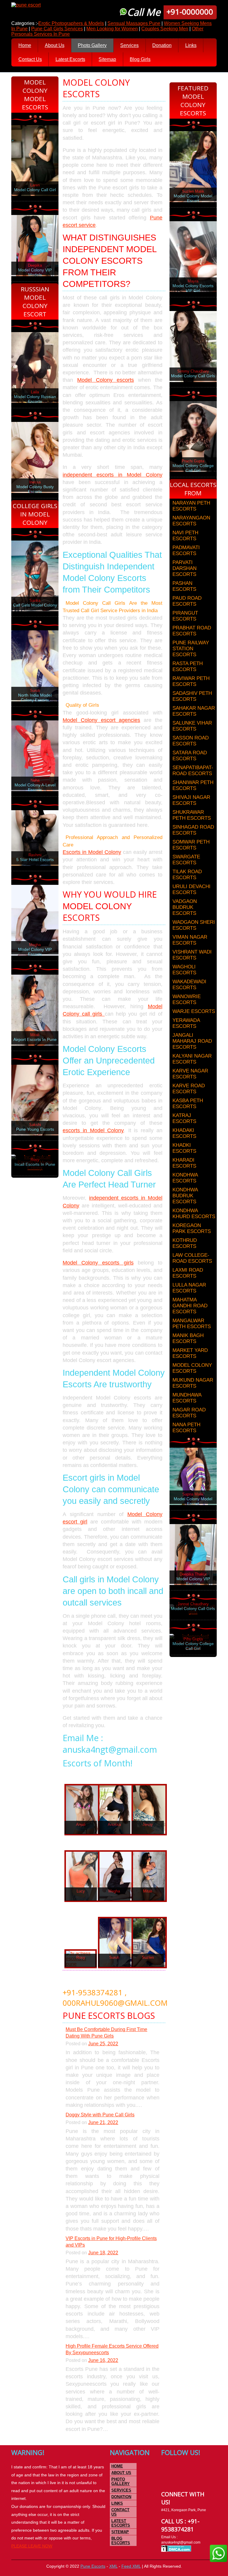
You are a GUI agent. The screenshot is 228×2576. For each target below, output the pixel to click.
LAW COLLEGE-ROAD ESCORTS (192, 1258)
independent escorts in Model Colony (113, 475)
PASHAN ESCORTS (184, 586)
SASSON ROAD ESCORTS (191, 741)
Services (129, 45)
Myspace (200, 2468)
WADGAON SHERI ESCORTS (194, 925)
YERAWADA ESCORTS (186, 1023)
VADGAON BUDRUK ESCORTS (185, 907)
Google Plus (189, 2468)
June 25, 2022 (103, 2044)
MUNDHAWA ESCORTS (187, 1398)
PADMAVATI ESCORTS (186, 550)
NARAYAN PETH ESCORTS (191, 506)
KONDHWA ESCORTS (185, 1178)
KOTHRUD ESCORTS (185, 1243)
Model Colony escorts (106, 380)
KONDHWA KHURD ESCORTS (194, 1214)
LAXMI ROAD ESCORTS (188, 1273)
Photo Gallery (92, 45)
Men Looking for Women (112, 29)
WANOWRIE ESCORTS (187, 999)
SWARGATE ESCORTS (186, 860)
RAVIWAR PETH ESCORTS (191, 681)
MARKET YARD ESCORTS (190, 1353)
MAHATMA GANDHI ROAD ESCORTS (190, 1306)
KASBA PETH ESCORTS (188, 1104)
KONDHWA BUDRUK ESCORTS (185, 1196)
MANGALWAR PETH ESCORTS (192, 1324)
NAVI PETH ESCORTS (185, 536)
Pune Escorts (93, 2566)
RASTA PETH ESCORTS (188, 666)
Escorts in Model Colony (92, 852)
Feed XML (131, 2566)
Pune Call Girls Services (57, 29)
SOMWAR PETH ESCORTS (191, 845)
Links (191, 45)
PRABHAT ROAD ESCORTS (192, 631)
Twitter (177, 2468)
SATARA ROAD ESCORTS (190, 756)
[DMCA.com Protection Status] (176, 2551)
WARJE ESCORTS (194, 1011)
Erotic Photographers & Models (71, 23)
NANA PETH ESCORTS (186, 1428)
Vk (166, 2479)
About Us (55, 45)
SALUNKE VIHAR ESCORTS (192, 726)
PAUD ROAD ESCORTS (187, 601)
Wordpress (189, 2479)
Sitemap (107, 59)
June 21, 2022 (103, 2122)
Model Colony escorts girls (98, 1263)
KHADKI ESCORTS (184, 1148)
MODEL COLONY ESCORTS (192, 1368)
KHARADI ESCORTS (184, 1163)
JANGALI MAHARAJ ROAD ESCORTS (192, 1041)
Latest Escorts (70, 59)
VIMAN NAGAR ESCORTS (190, 940)
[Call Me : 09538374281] (81, 1810)
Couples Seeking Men (165, 29)
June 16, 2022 (103, 2360)
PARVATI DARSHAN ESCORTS (185, 568)
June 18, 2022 (103, 2253)
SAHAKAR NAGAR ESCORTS (194, 711)
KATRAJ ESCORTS (184, 1118)
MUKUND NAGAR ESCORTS (193, 1383)
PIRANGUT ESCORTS (185, 616)
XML (113, 2566)
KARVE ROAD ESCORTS (189, 1089)
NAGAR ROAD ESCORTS (189, 1413)
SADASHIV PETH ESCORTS (192, 696)
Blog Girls (140, 59)
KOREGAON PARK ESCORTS (192, 1228)
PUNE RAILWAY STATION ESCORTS (191, 649)
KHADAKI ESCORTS (184, 1133)
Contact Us (30, 59)
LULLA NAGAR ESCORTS (189, 1288)
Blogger (177, 2479)
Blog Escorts (121, 2541)
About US (121, 2473)
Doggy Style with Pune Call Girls (100, 2115)
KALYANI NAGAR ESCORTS (192, 1059)
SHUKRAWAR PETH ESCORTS (192, 815)
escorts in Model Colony (93, 1130)
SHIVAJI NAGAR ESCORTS (191, 800)
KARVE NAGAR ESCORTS (190, 1074)
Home (25, 45)
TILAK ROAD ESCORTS (187, 875)
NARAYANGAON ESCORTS (191, 521)
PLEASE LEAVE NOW (32, 2546)
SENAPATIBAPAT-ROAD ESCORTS (193, 771)
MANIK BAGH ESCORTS (188, 1338)
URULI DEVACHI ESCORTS (191, 889)
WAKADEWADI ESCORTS (189, 985)
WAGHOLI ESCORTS (184, 970)
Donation (162, 45)
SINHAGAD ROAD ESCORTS (193, 830)
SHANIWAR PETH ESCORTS (193, 785)
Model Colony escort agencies (101, 720)
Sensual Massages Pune (134, 23)
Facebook (166, 2468)
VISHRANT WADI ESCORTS (192, 955)
